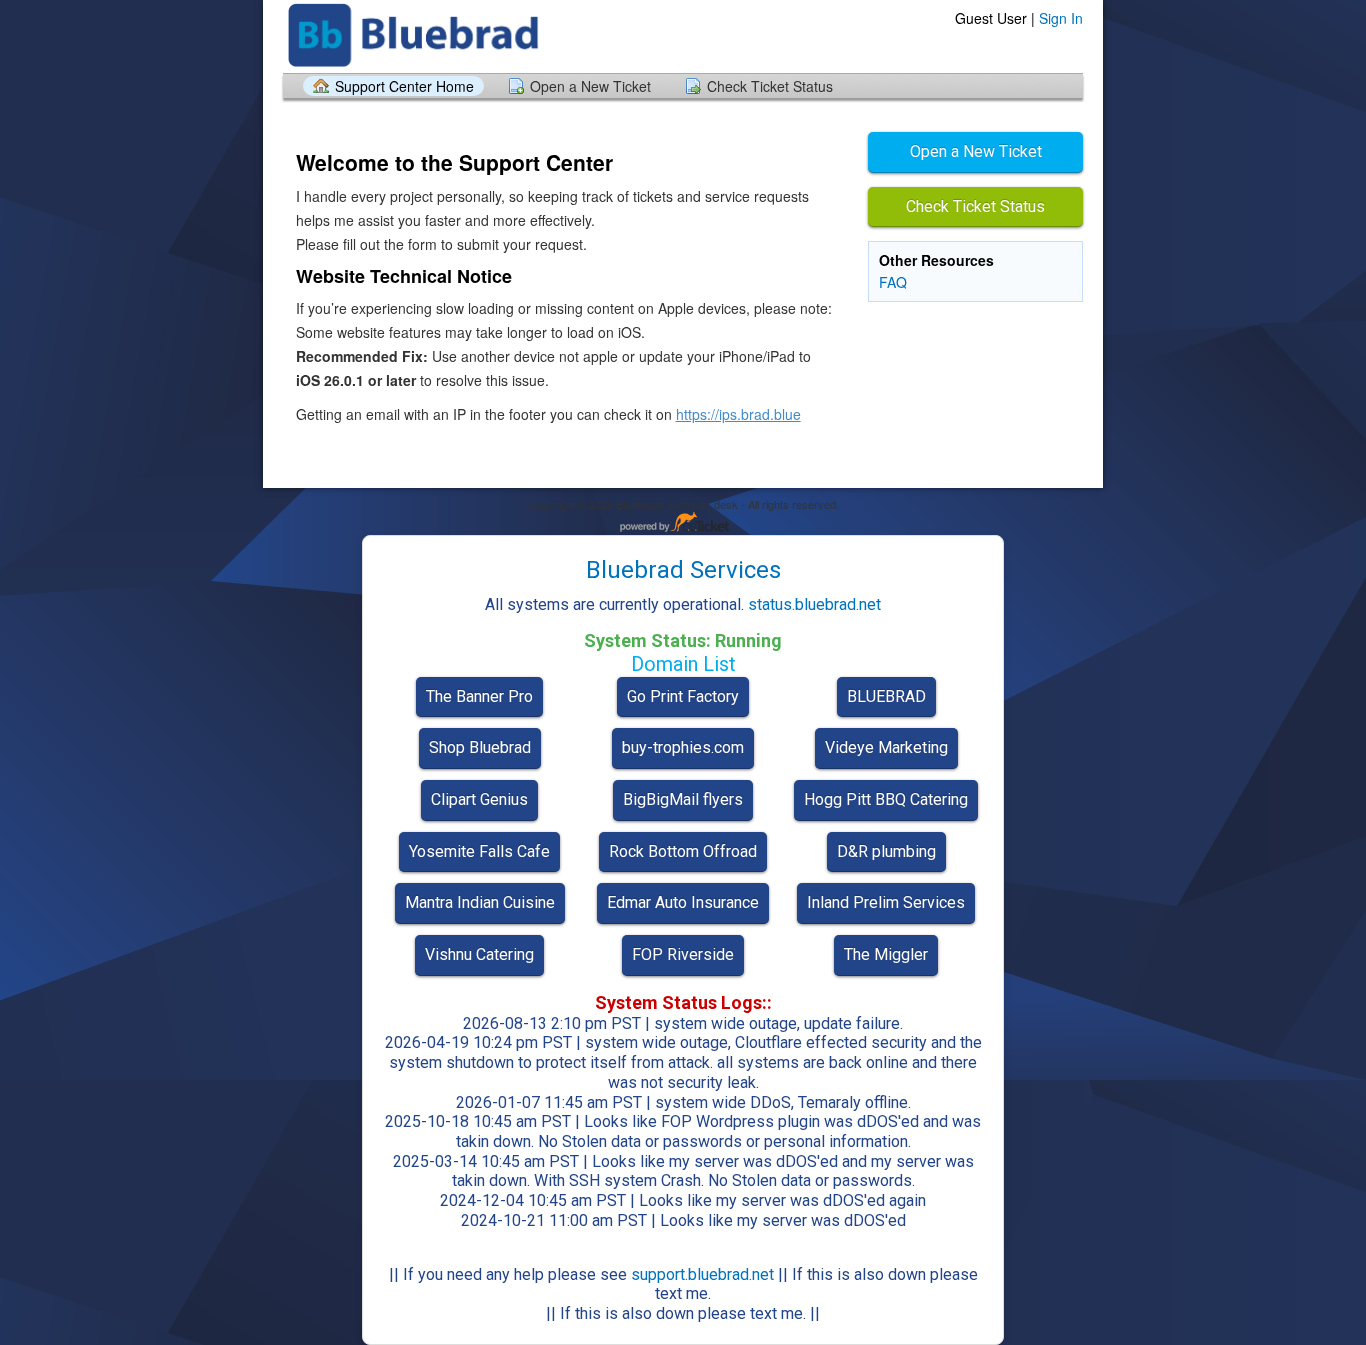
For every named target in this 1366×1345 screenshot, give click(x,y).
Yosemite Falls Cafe (479, 851)
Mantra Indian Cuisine (480, 902)
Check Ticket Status (770, 86)
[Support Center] (416, 35)
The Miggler (886, 954)
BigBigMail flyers (683, 799)
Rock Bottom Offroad (683, 851)
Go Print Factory (683, 696)
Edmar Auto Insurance (683, 902)
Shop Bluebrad (480, 747)
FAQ (893, 282)
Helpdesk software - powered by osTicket (683, 523)
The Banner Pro (479, 696)
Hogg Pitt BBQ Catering (886, 799)
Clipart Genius (479, 799)
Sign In (1061, 18)
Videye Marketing (886, 747)
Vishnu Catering (479, 954)
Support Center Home (404, 86)
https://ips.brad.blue (738, 414)
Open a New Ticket (590, 86)
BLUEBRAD (886, 696)
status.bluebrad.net (814, 604)
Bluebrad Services (683, 570)
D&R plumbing (886, 851)
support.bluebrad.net (702, 1274)
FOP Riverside (683, 954)
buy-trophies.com (683, 747)
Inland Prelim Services (886, 902)
